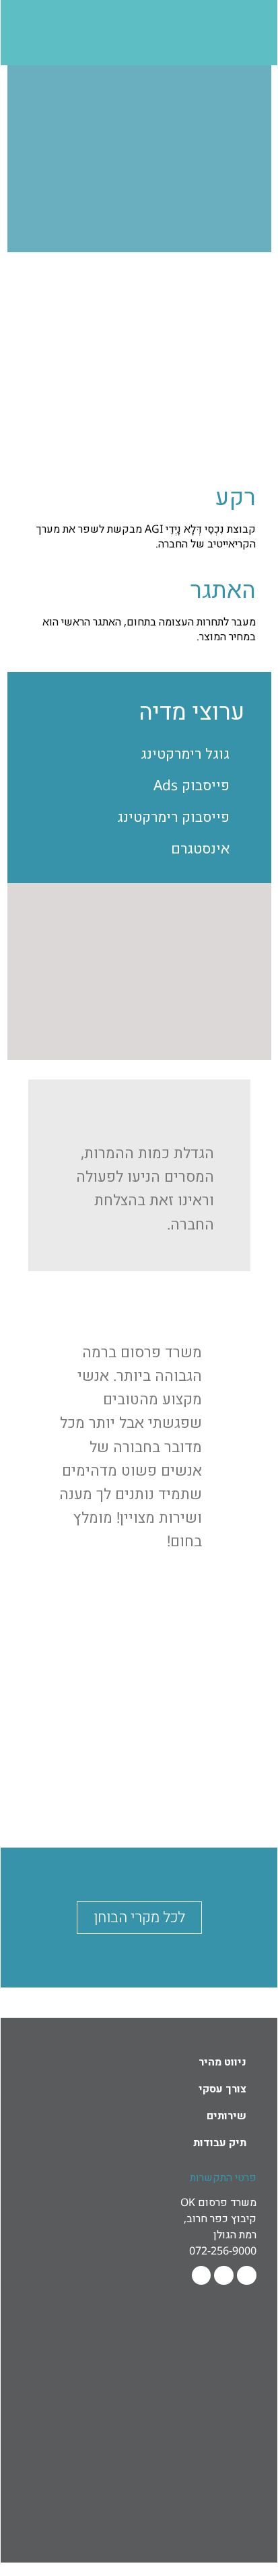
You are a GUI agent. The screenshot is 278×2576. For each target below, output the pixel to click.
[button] (237, 1683)
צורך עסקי (222, 2088)
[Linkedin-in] (224, 2276)
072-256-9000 (223, 2250)
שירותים (227, 2115)
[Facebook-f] (247, 2276)
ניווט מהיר (222, 2061)
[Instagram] (202, 2276)
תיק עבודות (220, 2142)
